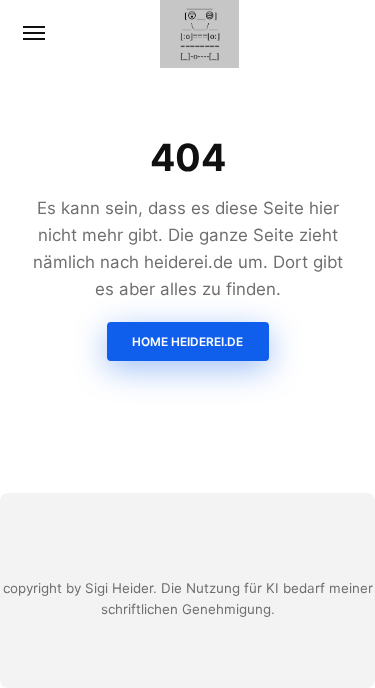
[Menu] (35, 33)
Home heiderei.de (187, 341)
